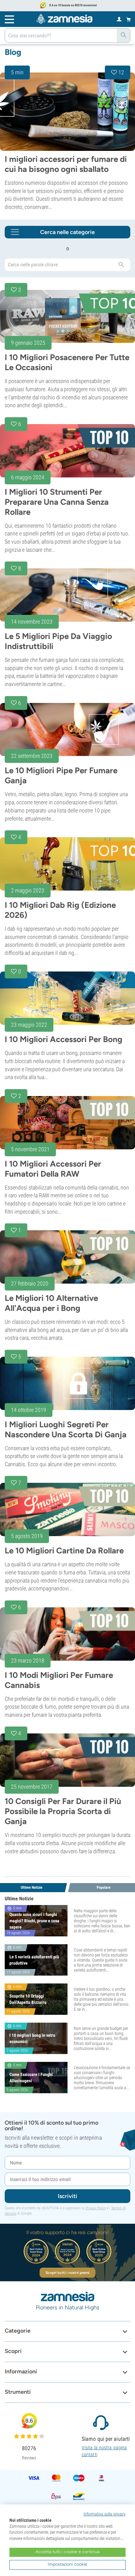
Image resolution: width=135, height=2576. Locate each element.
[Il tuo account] (119, 19)
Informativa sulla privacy (105, 2514)
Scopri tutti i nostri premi (68, 2273)
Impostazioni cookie (67, 2564)
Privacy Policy (96, 2208)
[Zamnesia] (64, 19)
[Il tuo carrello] (129, 19)
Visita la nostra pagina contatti (104, 2451)
